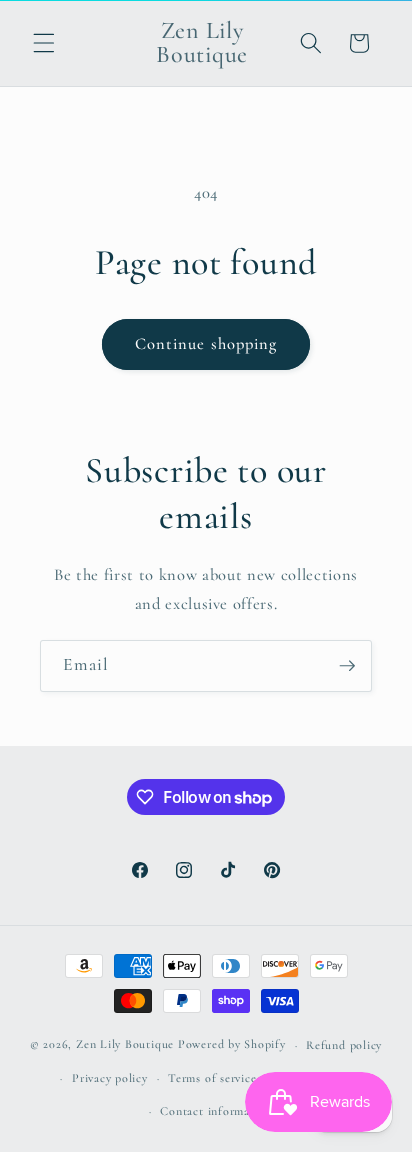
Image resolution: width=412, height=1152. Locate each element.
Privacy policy (110, 1078)
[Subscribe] (347, 666)
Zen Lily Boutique (125, 1045)
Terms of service (212, 1078)
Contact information (216, 1111)
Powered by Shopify (232, 1045)
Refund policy (344, 1045)
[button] (44, 43)
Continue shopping (206, 344)
